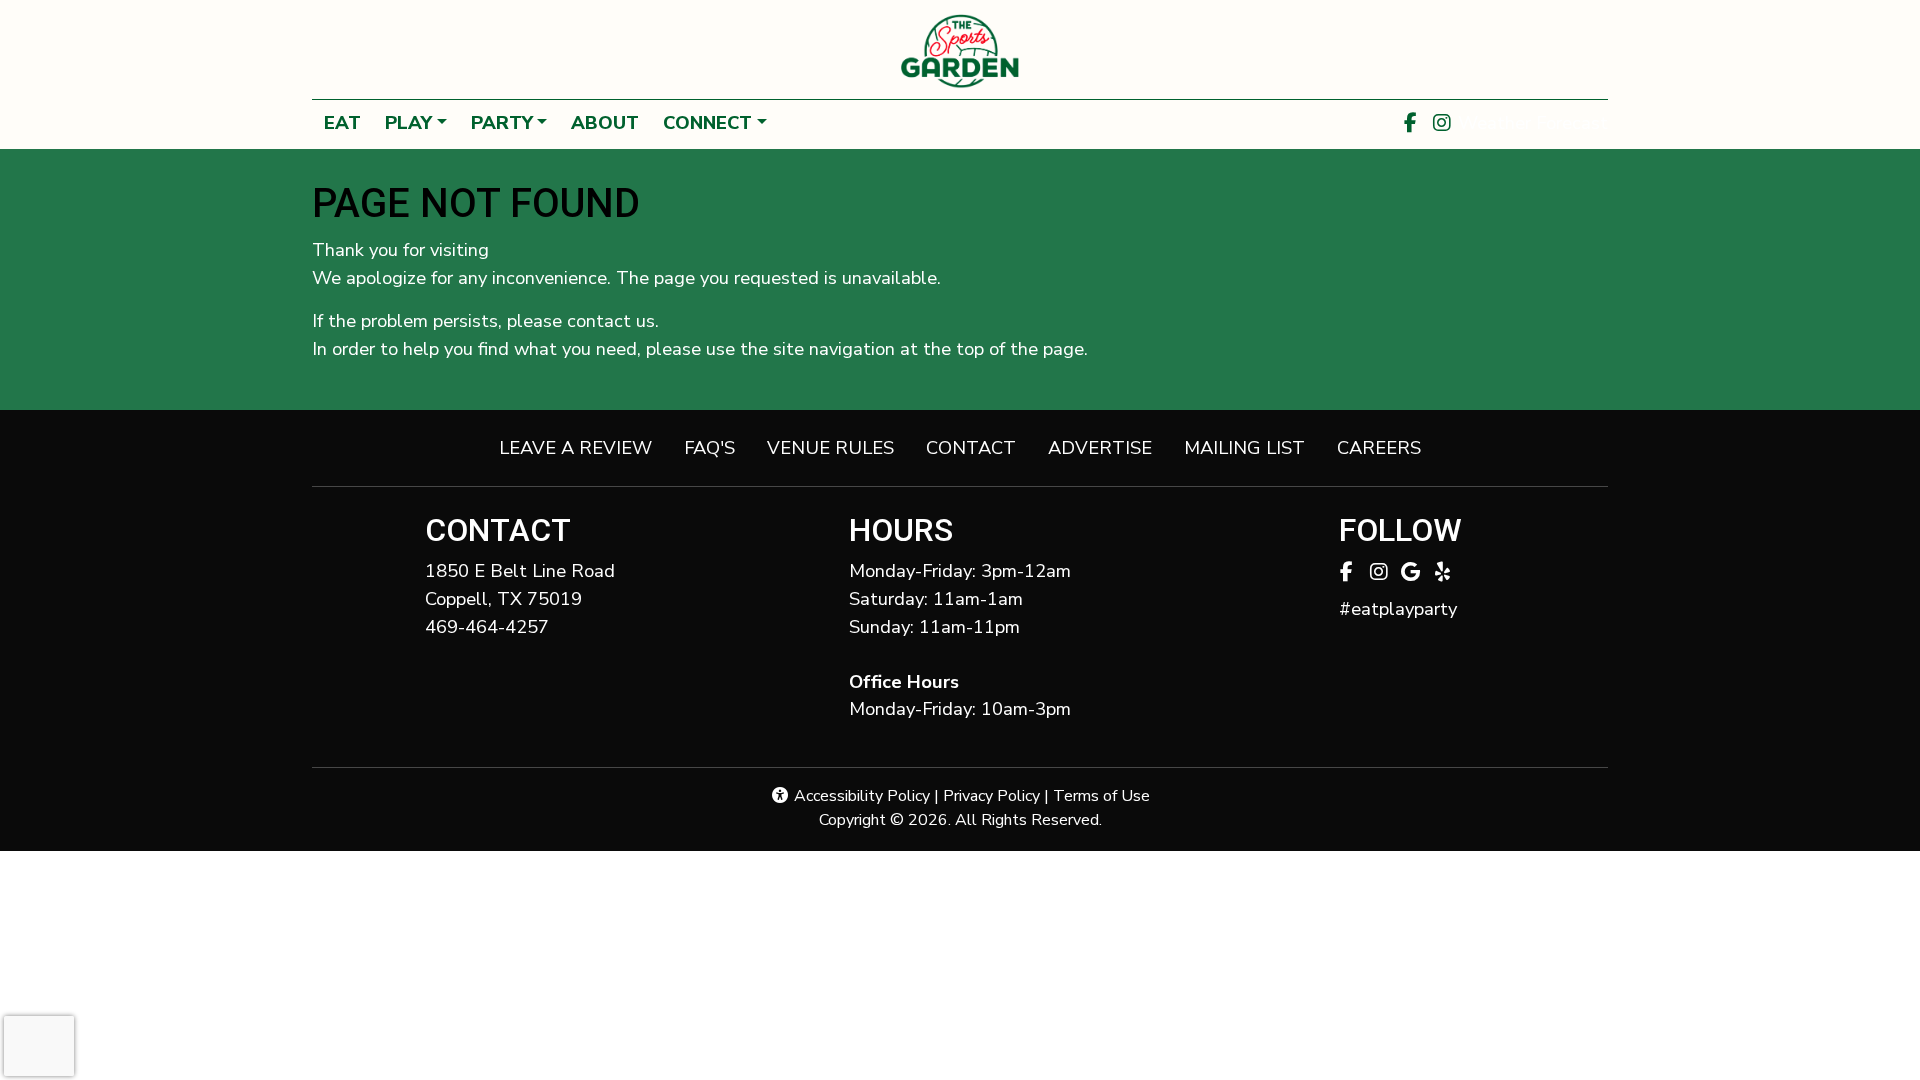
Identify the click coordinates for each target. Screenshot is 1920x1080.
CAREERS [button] (1387, 447)
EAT (342, 122)
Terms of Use (1101, 796)
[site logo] (959, 51)
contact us (611, 320)
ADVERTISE (1100, 447)
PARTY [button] (502, 122)
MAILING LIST (1244, 447)
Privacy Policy (991, 796)
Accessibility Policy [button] (860, 796)
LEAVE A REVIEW (583, 447)
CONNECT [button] (707, 122)
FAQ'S (709, 447)
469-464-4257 (487, 626)
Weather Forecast (1533, 122)
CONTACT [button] (979, 447)
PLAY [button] (408, 122)
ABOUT (605, 122)
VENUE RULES (830, 447)
